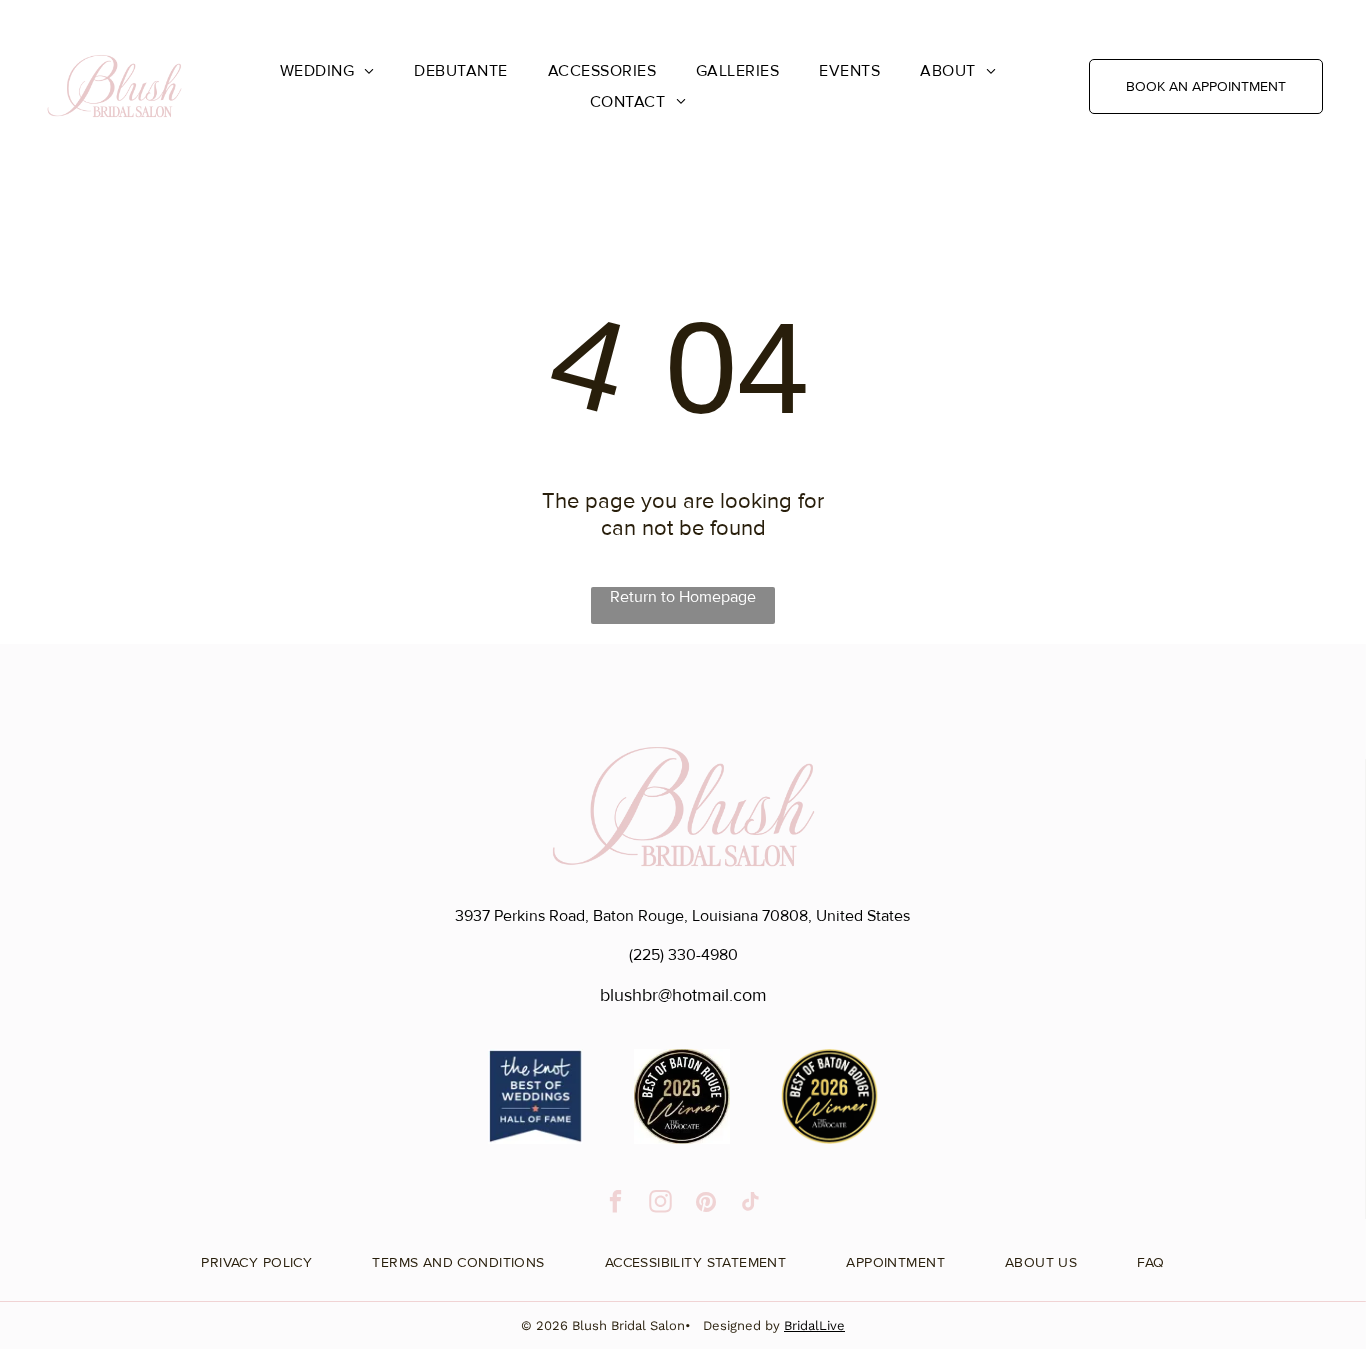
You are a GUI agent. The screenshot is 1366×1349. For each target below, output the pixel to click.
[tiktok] (750, 1204)
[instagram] (660, 1204)
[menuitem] (327, 71)
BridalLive (814, 1325)
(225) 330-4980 (683, 955)
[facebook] (615, 1204)
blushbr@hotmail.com (683, 995)
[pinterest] (705, 1204)
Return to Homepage (683, 597)
